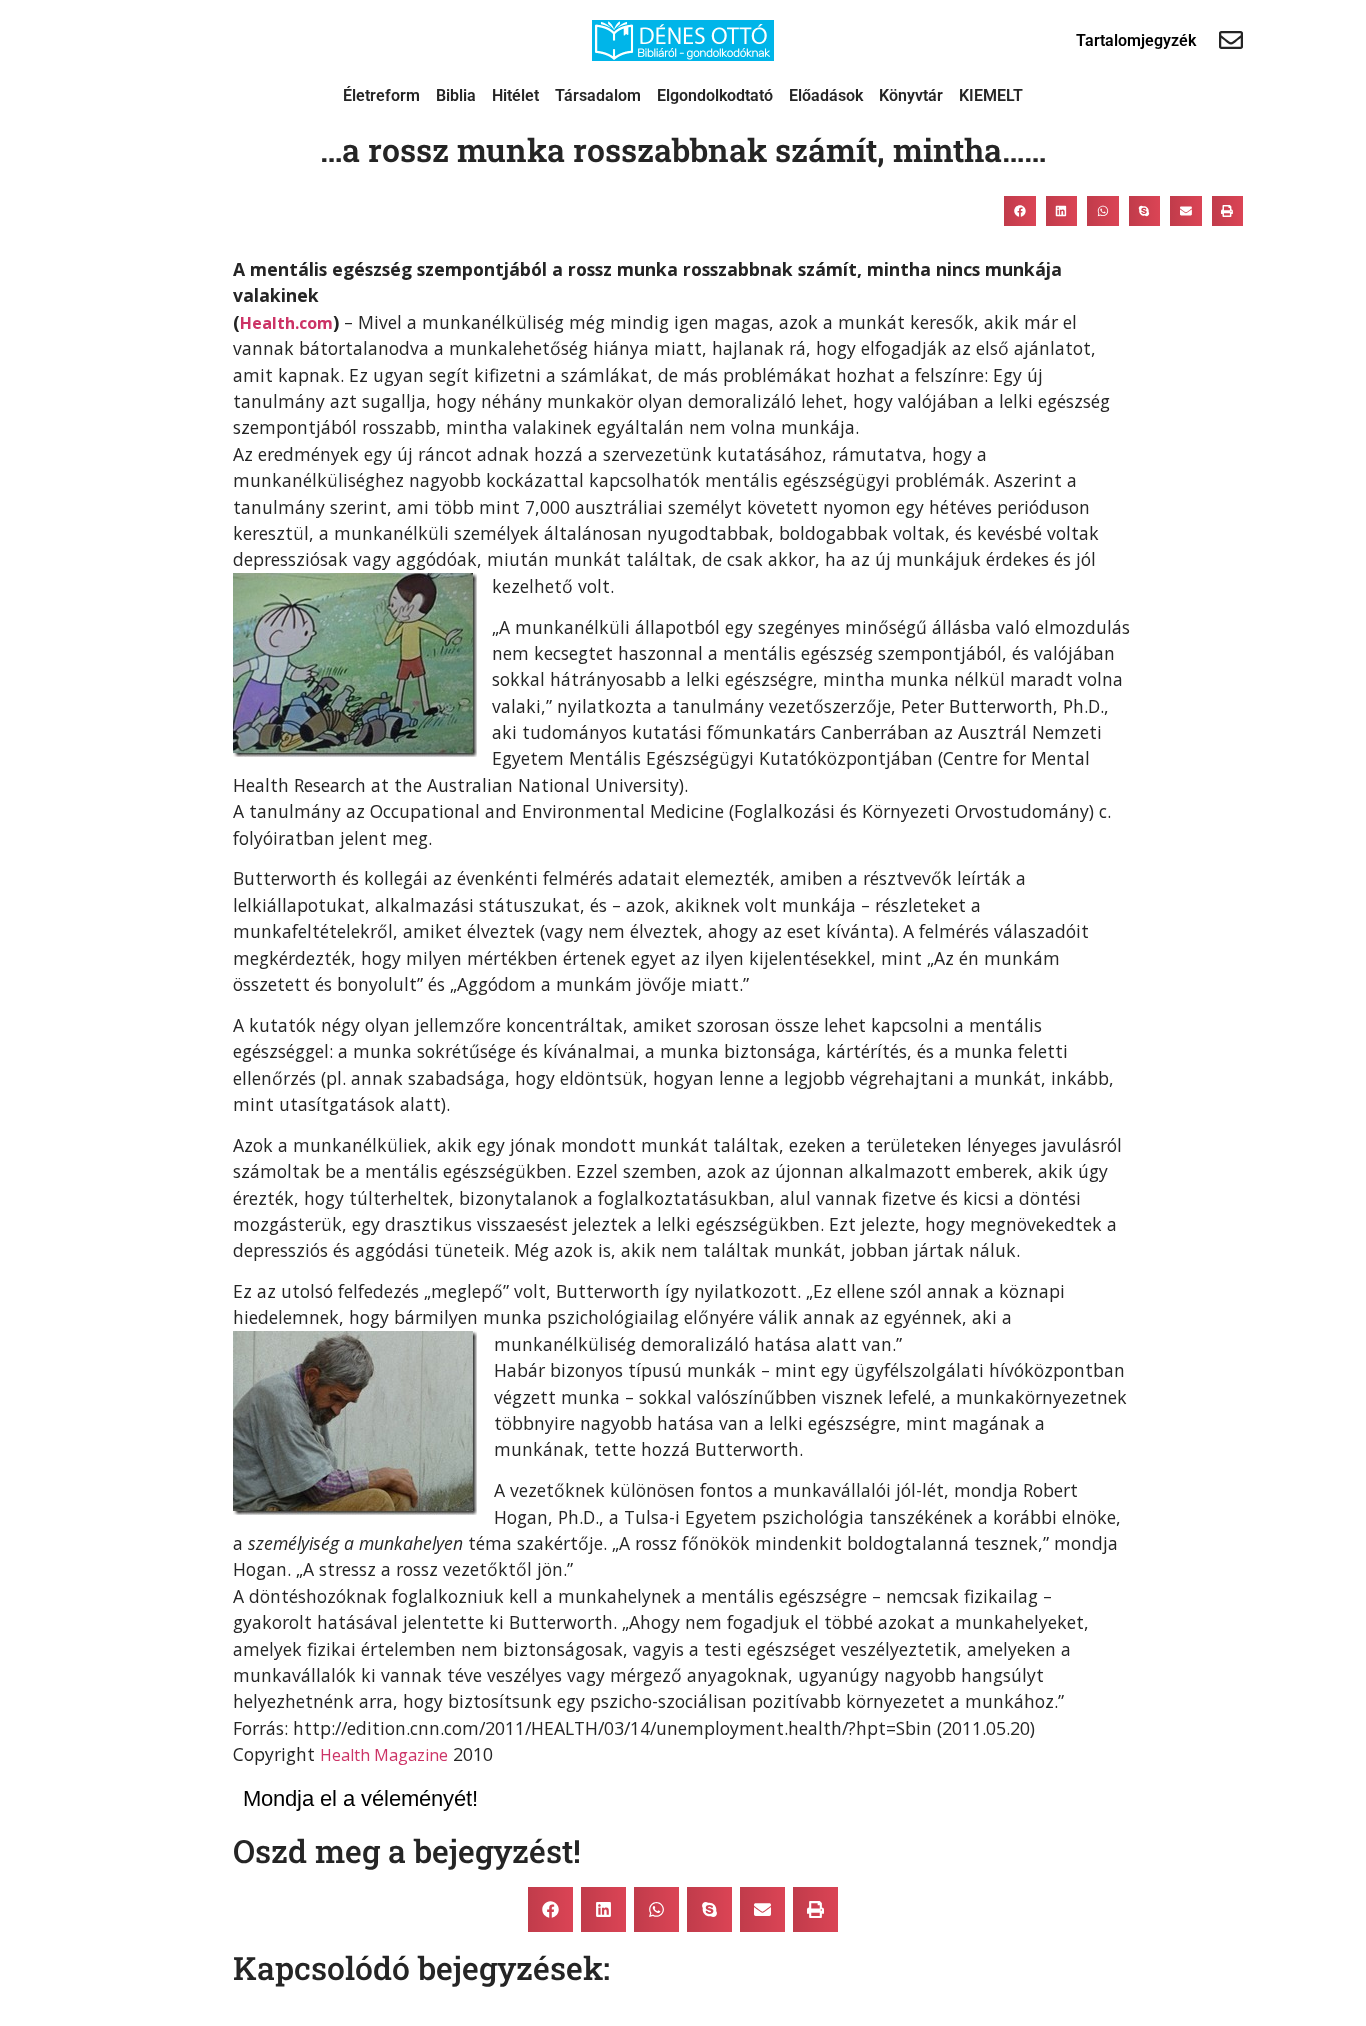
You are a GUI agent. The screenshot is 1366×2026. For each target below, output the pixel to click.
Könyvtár (911, 95)
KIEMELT (991, 95)
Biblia (456, 95)
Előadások (826, 95)
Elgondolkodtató (715, 95)
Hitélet (515, 95)
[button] (1020, 211)
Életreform (381, 95)
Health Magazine (384, 1755)
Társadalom (598, 95)
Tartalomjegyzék (1136, 40)
